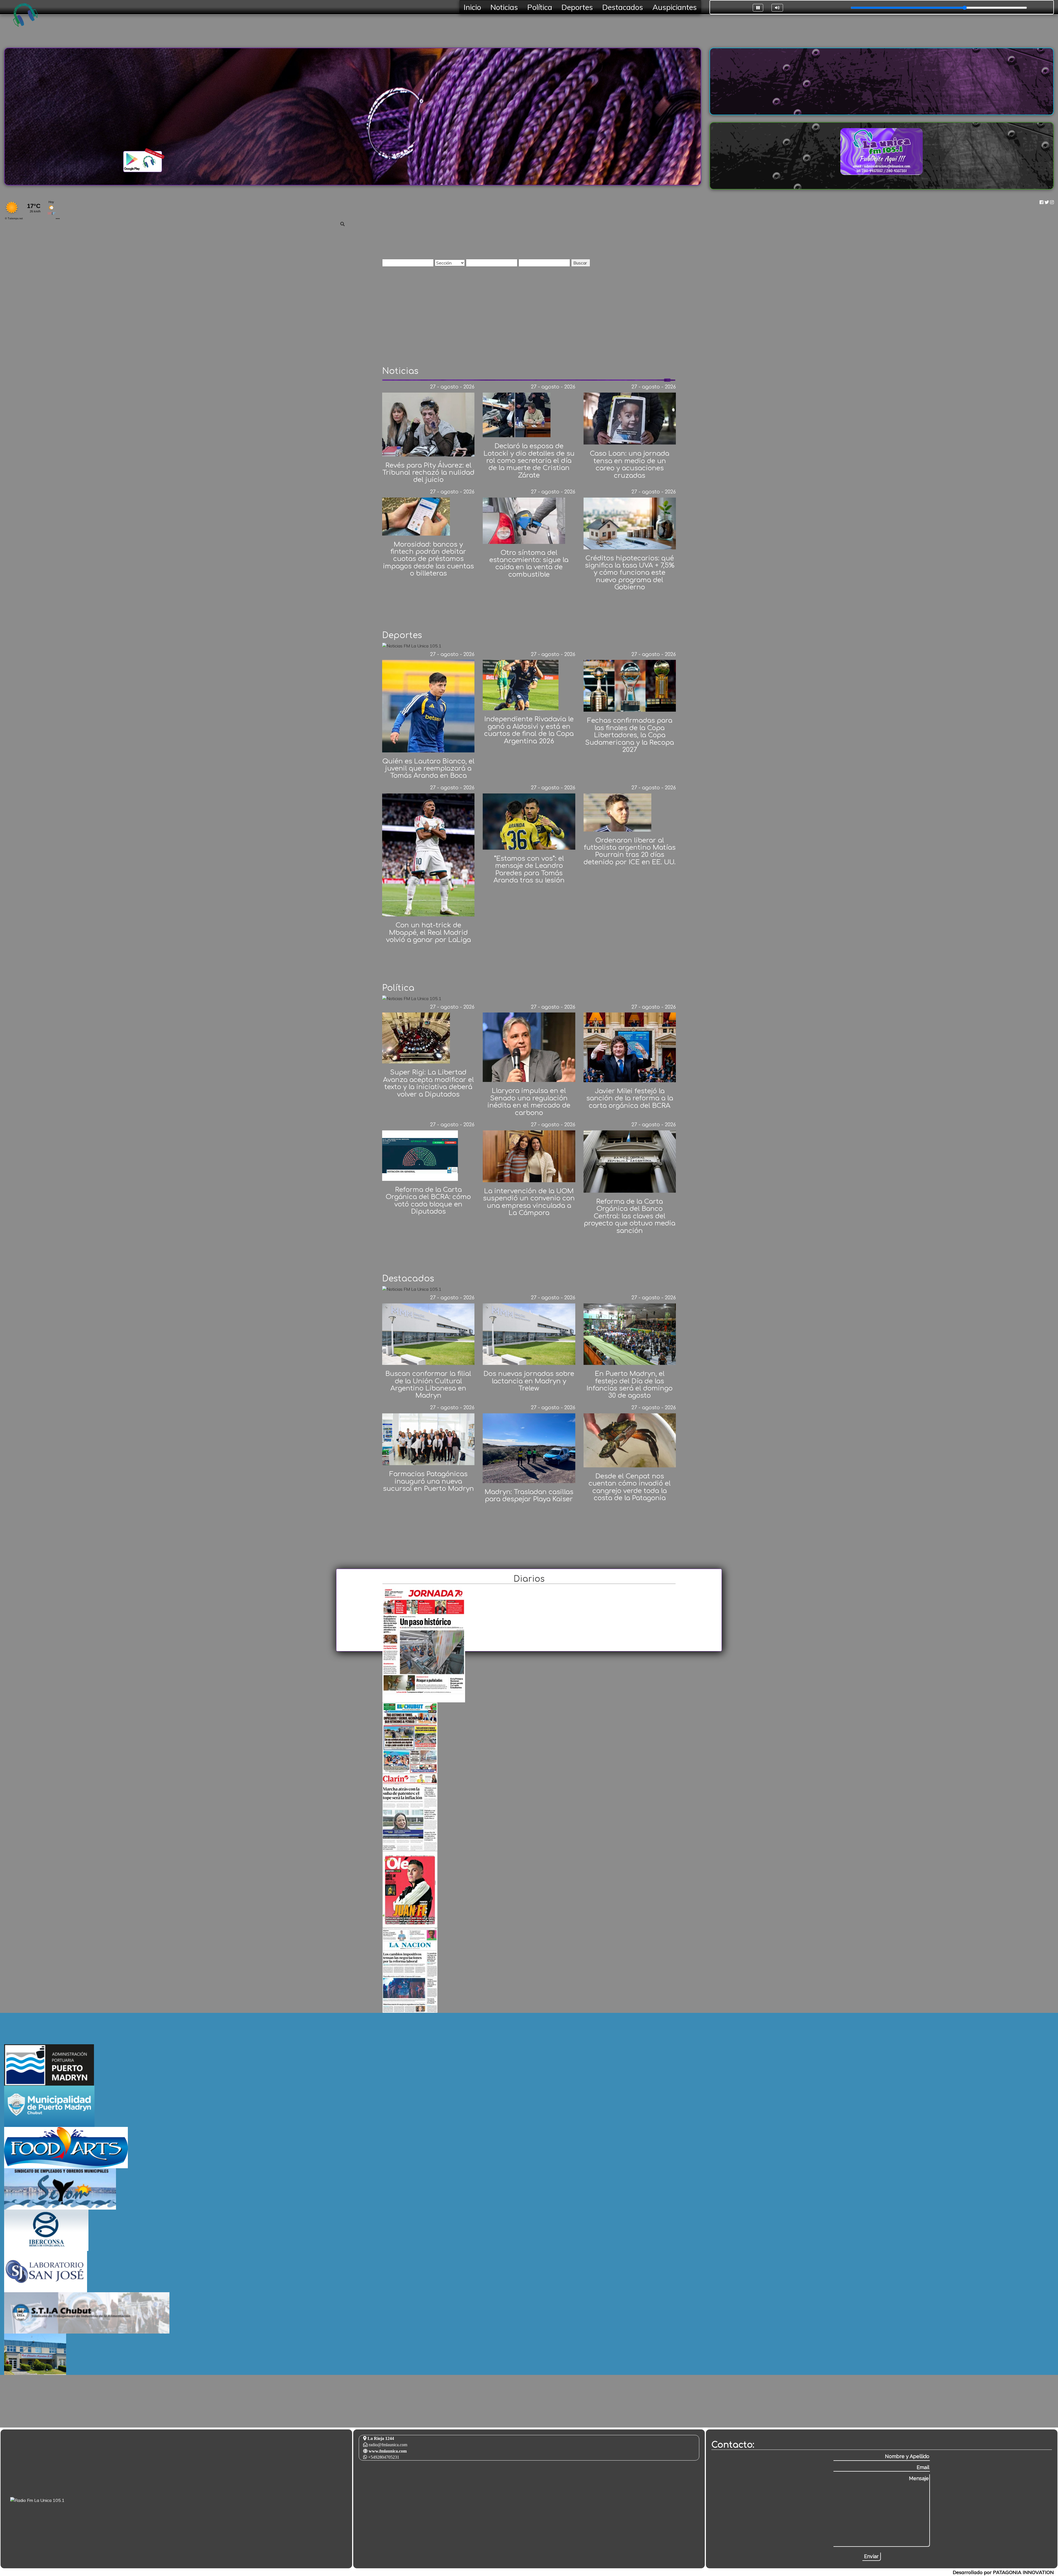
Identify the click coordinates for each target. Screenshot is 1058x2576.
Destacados (623, 7)
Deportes (577, 7)
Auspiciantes (675, 7)
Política (540, 7)
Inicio (472, 7)
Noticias (504, 7)
